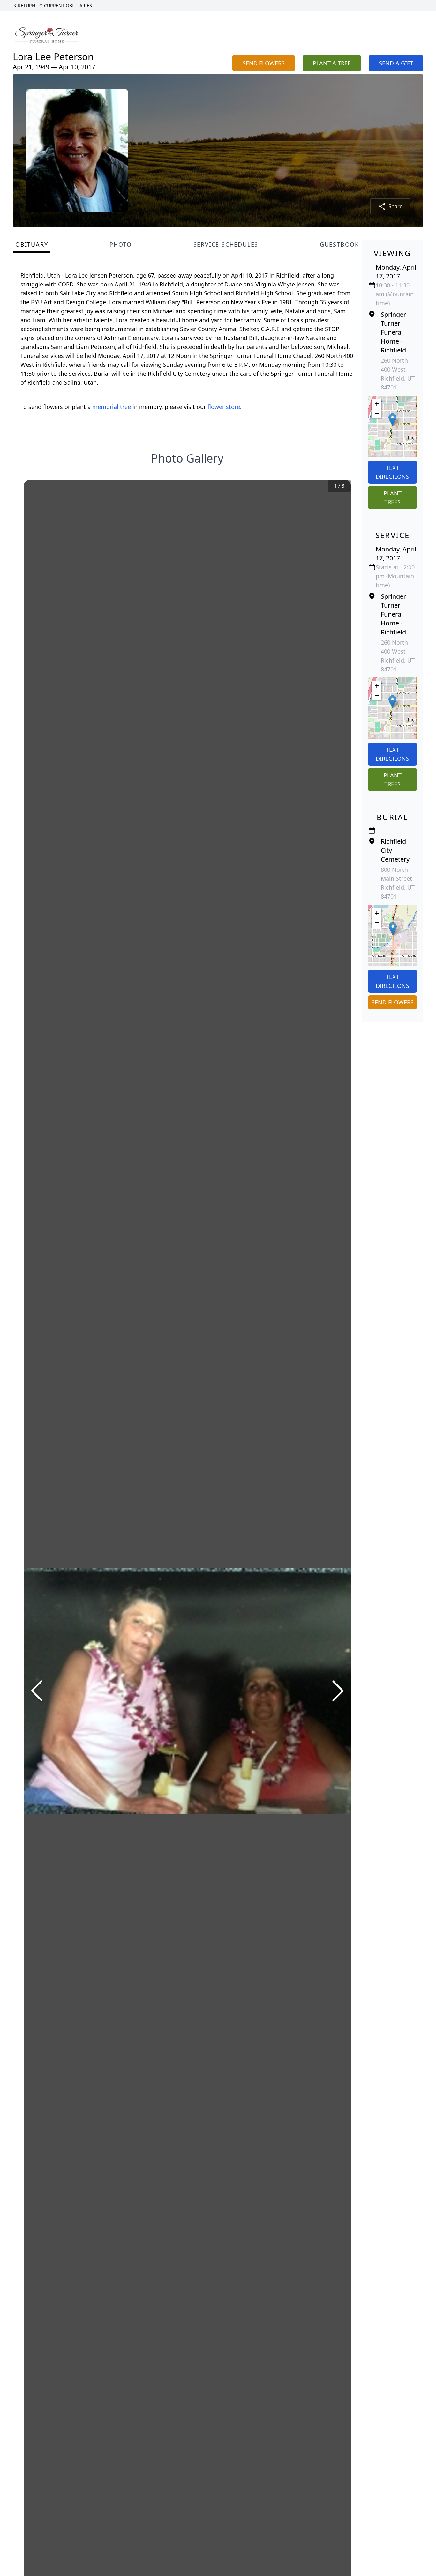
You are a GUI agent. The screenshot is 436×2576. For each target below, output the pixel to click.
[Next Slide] (338, 1691)
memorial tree (112, 407)
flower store (224, 407)
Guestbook (339, 244)
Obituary (32, 244)
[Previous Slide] (37, 1691)
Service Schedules (226, 244)
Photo (121, 244)
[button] (392, 420)
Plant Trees (393, 498)
